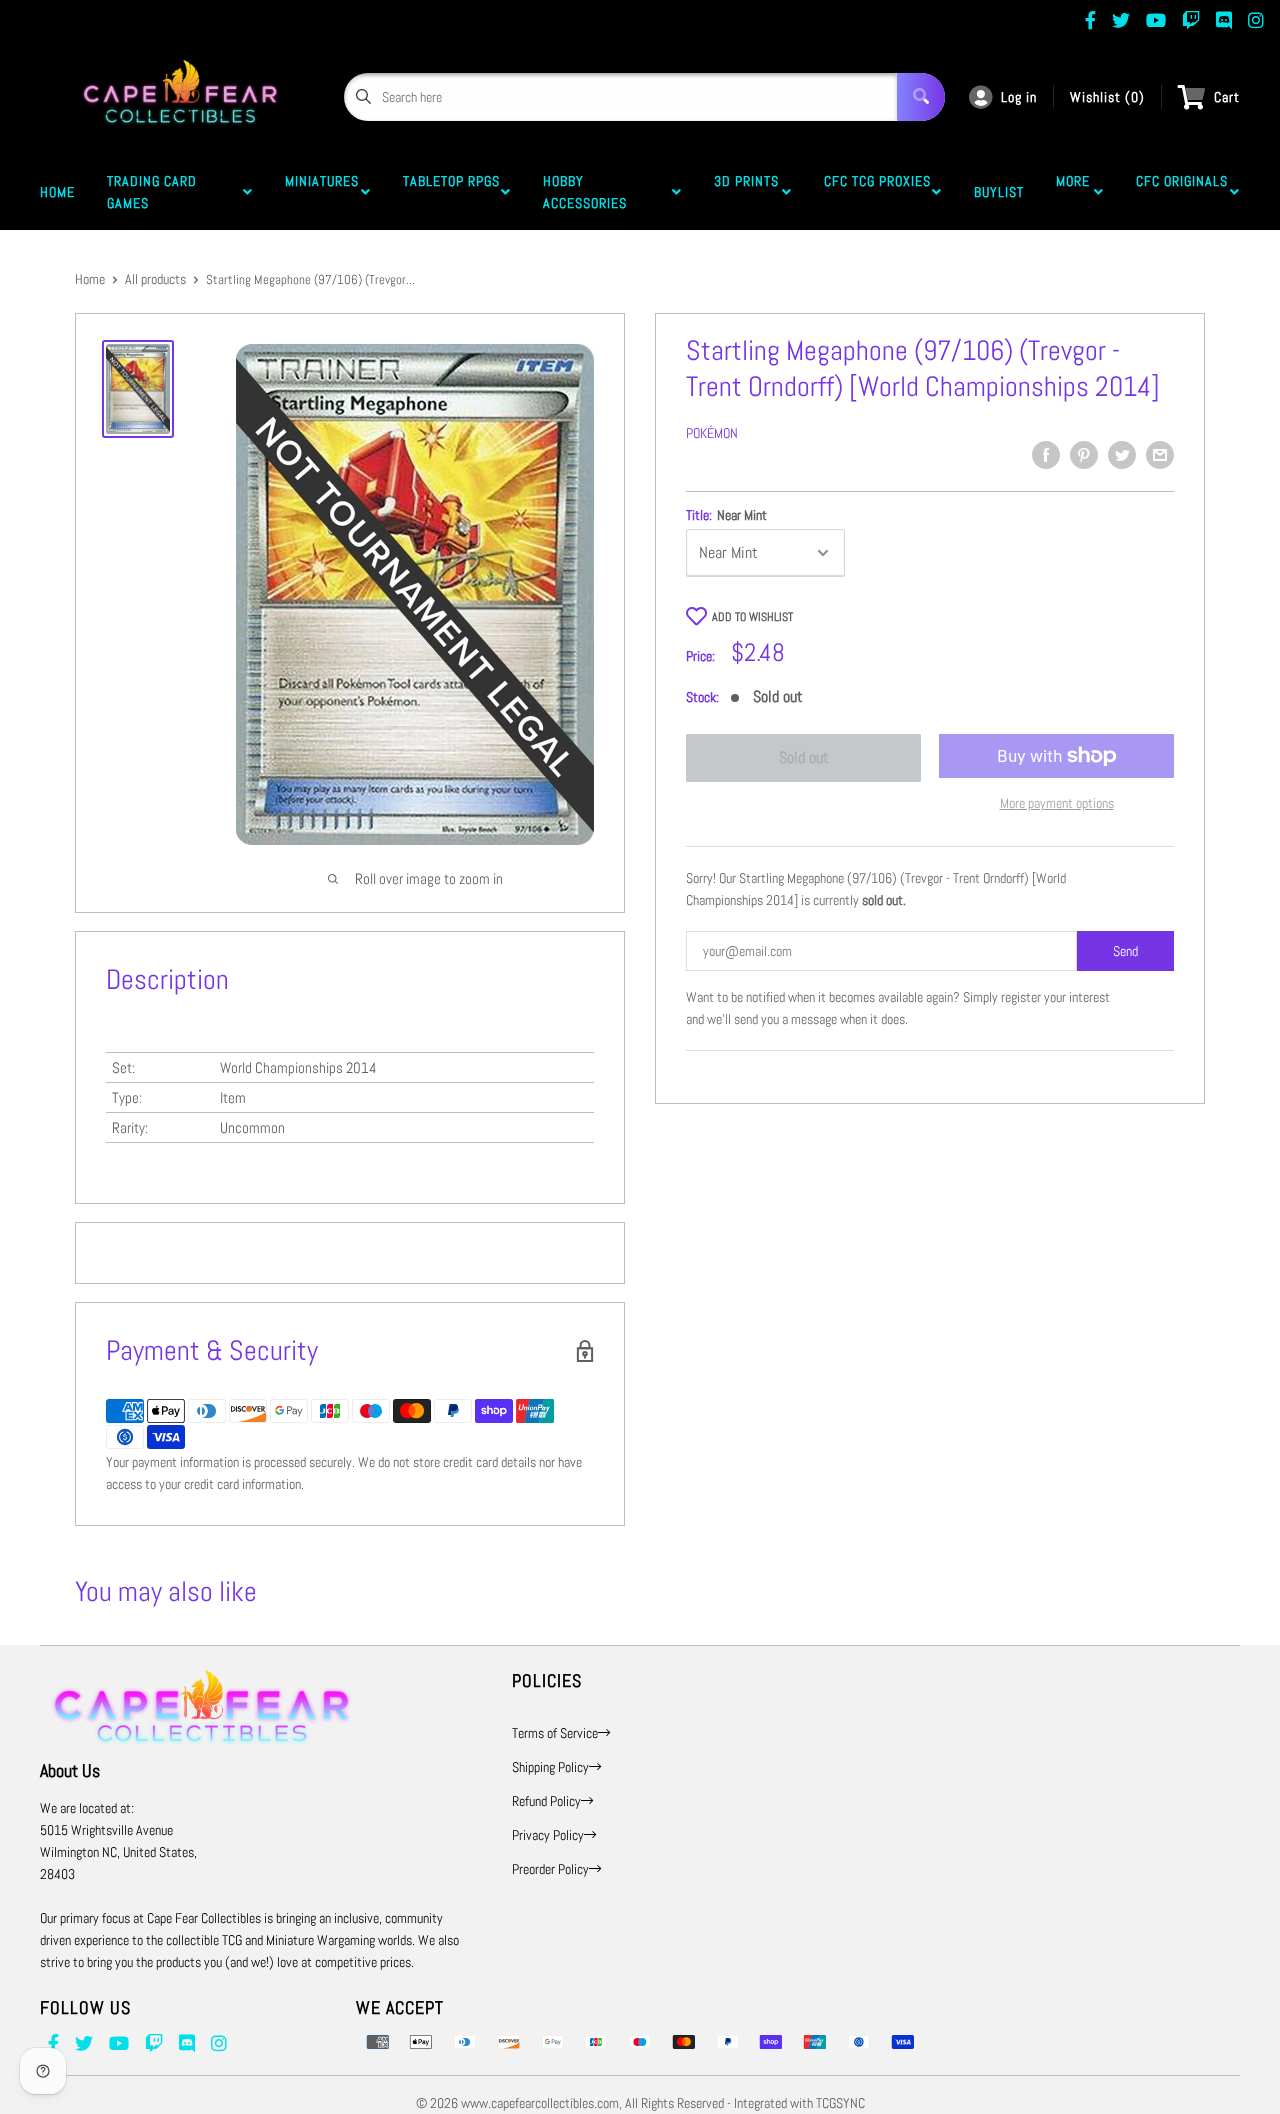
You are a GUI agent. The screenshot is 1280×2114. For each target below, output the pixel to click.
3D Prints (746, 192)
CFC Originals (1182, 192)
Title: (726, 515)
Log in (1019, 97)
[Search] (921, 97)
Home (57, 192)
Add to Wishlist (752, 617)
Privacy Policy (548, 1835)
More (1073, 192)
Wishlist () (1107, 97)
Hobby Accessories (589, 192)
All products (155, 279)
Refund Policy (546, 1801)
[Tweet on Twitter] (1122, 455)
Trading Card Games (152, 192)
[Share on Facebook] (1046, 455)
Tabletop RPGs (451, 192)
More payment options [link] (1057, 803)
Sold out (804, 757)
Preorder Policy (550, 1869)
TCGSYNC (840, 2103)
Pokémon (712, 433)
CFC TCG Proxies (877, 192)
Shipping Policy (550, 1767)
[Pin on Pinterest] (1084, 455)
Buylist (999, 192)
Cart (1227, 97)
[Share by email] (1160, 455)
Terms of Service (555, 1733)
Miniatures (322, 192)
